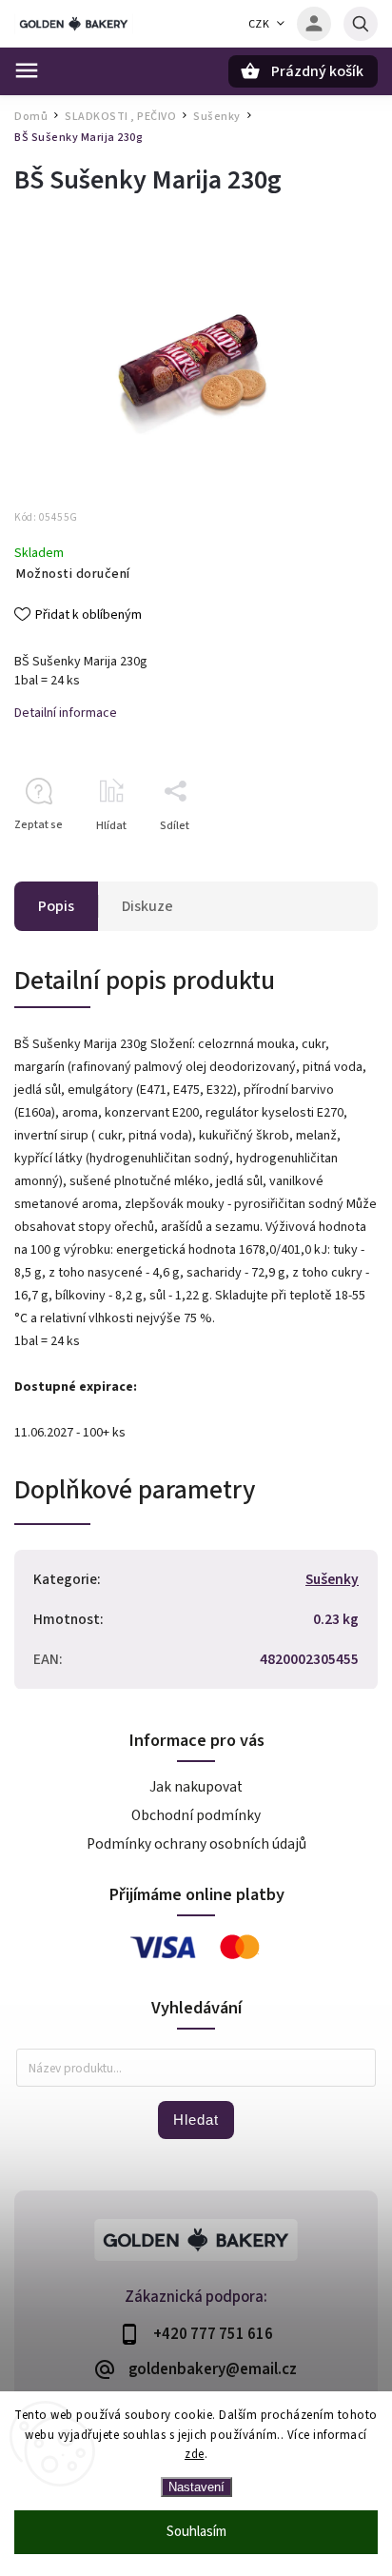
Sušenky (332, 1579)
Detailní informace (66, 713)
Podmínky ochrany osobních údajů (196, 1844)
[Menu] (27, 70)
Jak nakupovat (196, 1787)
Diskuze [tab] (147, 906)
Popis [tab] (56, 906)
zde (195, 2454)
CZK (259, 24)
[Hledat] (361, 24)
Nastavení (196, 2487)
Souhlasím (196, 2532)
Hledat (196, 2120)
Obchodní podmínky (196, 1815)
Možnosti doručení (73, 574)
